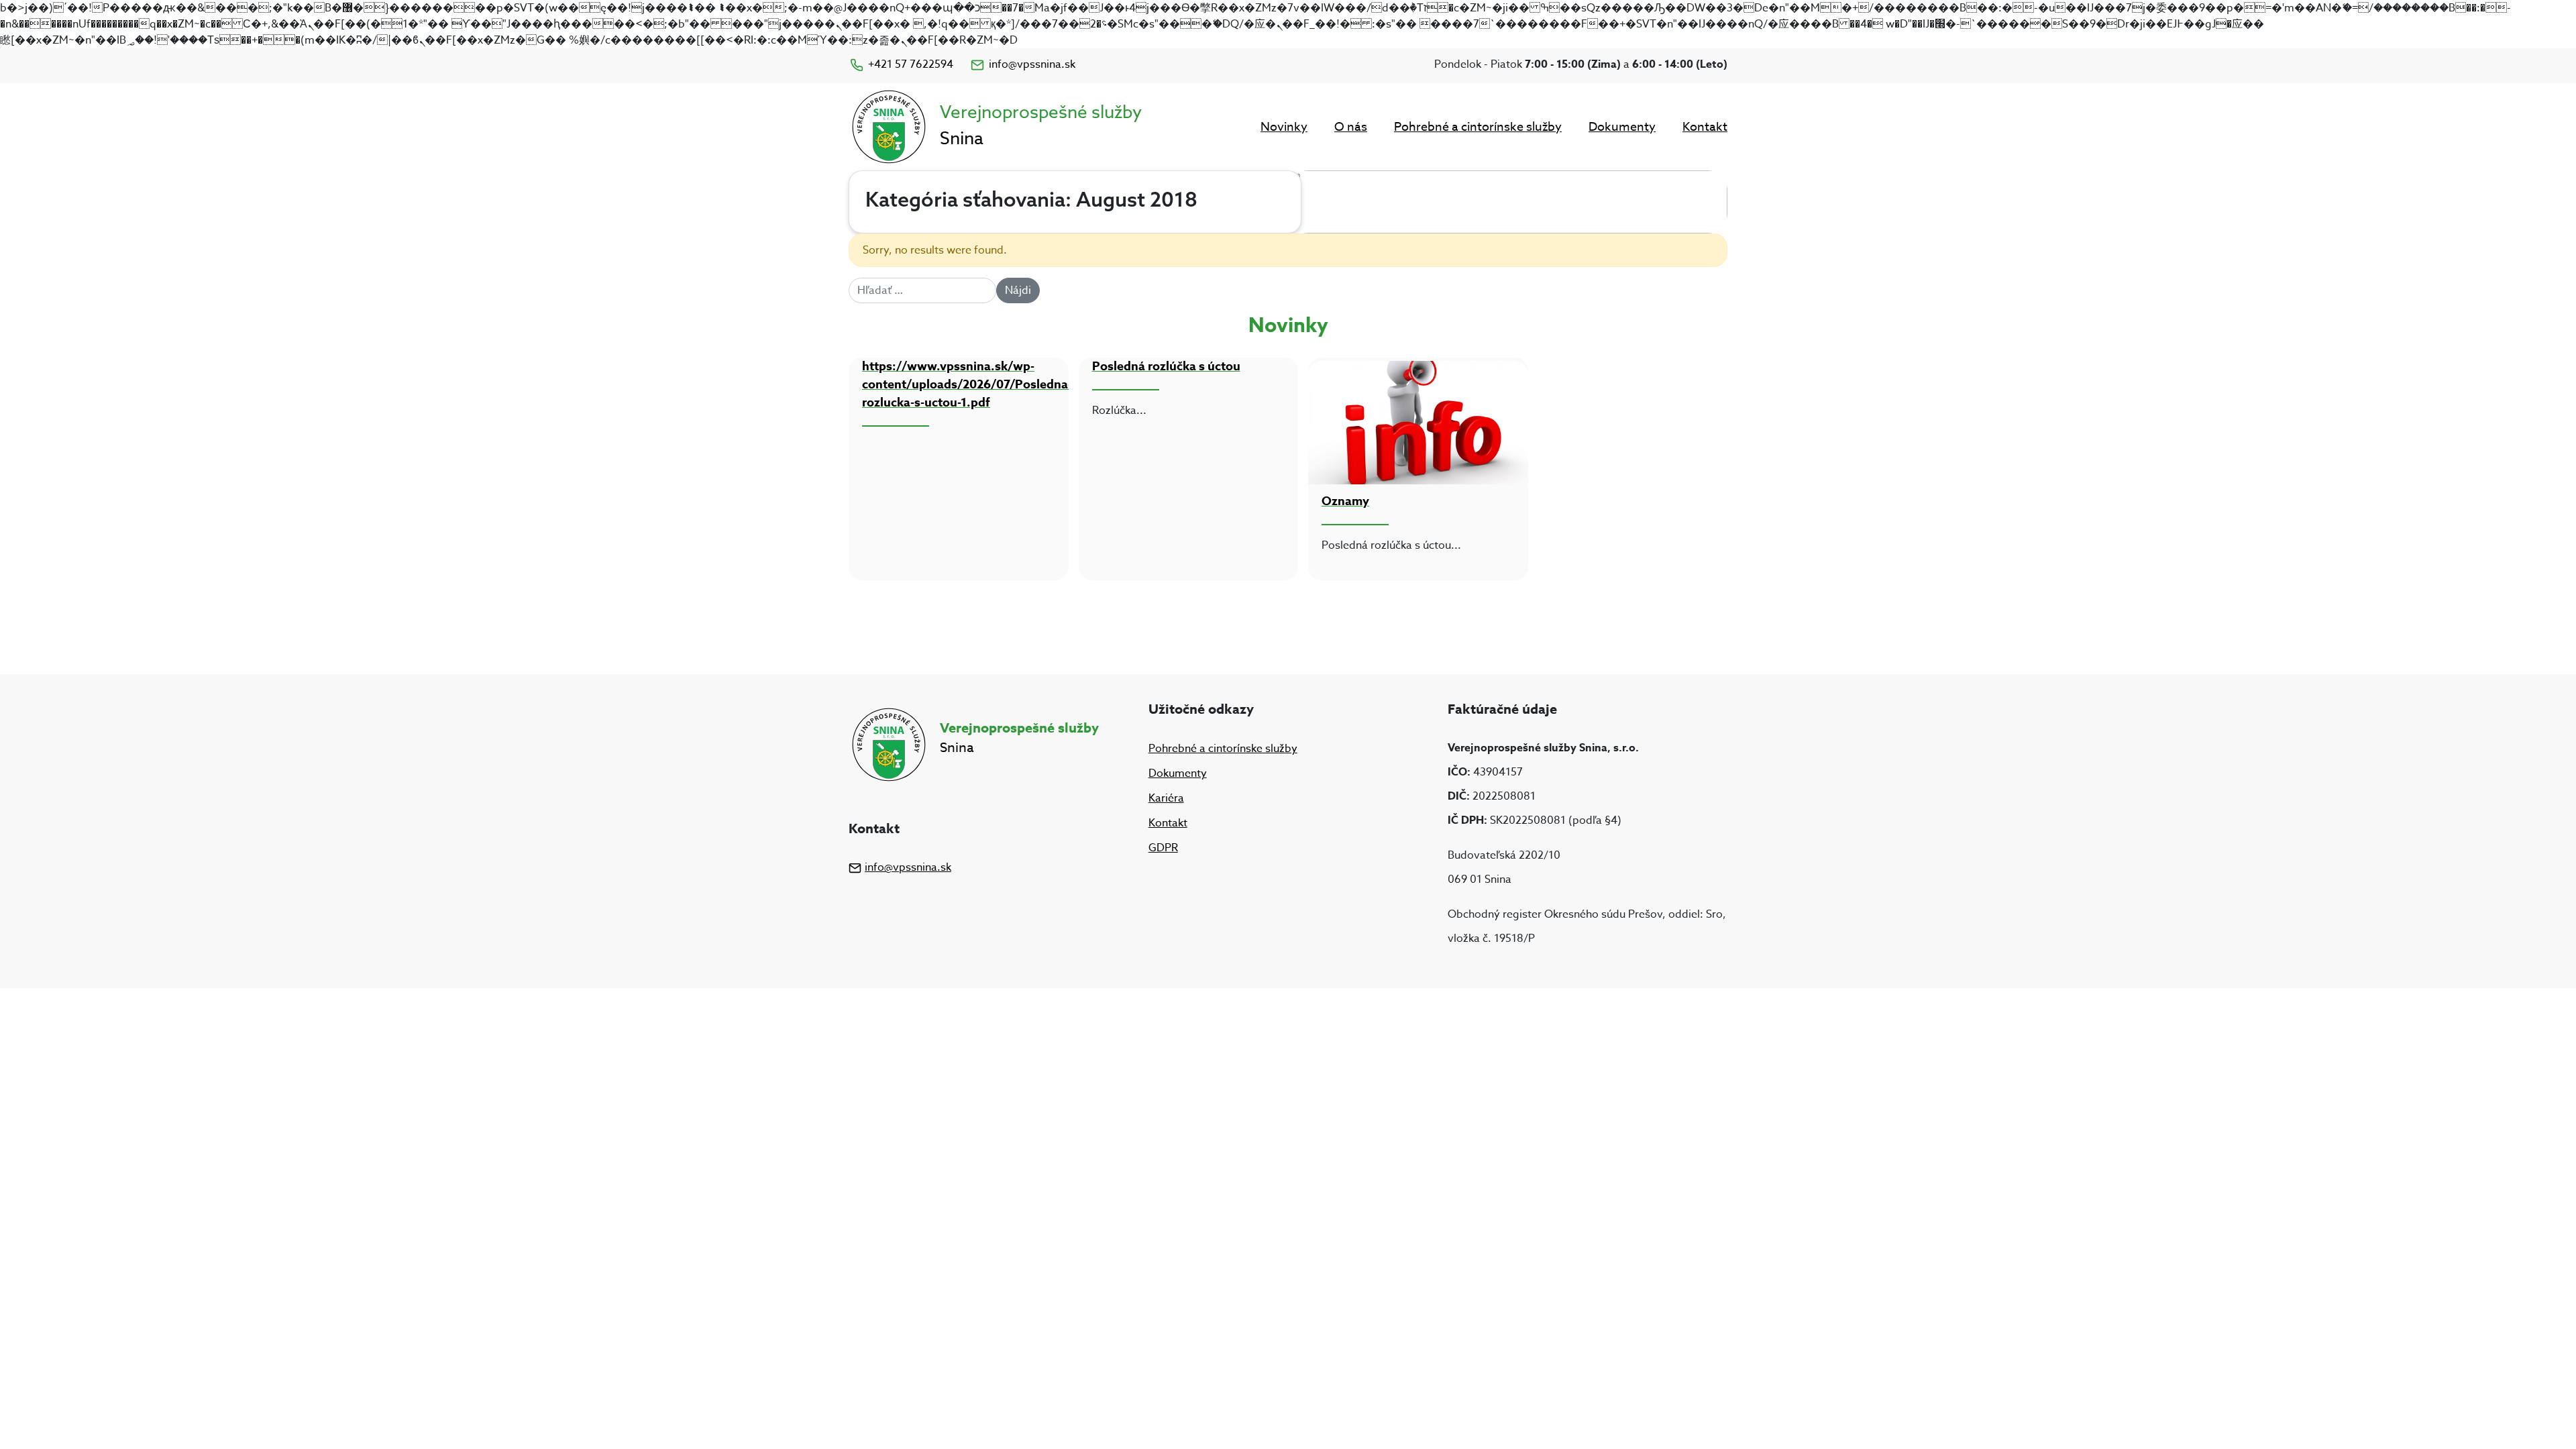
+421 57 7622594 (911, 64)
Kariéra (1166, 798)
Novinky (1284, 127)
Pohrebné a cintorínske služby (1478, 127)
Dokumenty (1622, 127)
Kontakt (1705, 127)
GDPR (1163, 848)
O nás (1351, 127)
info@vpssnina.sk (1032, 64)
